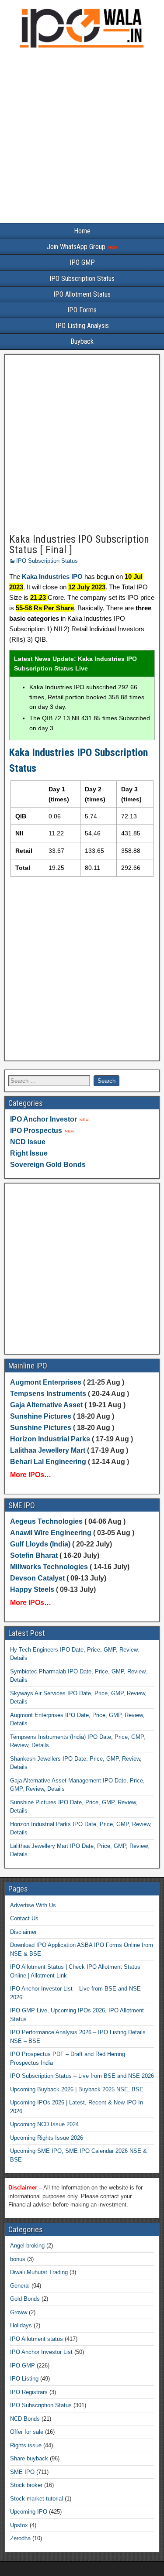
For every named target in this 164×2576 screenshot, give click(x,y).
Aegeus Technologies (46, 1521)
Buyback (82, 341)
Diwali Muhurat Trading (39, 2272)
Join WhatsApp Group (77, 247)
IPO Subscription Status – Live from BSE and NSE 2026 (82, 2076)
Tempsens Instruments (48, 1394)
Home (82, 231)
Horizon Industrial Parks (50, 1439)
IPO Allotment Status (82, 294)
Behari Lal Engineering (48, 1462)
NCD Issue (28, 1142)
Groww (19, 2312)
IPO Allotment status (37, 2339)
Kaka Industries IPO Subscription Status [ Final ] (79, 544)
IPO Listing (24, 2379)
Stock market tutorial (37, 2499)
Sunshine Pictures (41, 1416)
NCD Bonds (25, 2419)
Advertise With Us (33, 1905)
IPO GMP (82, 262)
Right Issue (29, 1153)
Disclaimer (23, 1932)
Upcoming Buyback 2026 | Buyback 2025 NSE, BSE (77, 2089)
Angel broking (27, 2246)
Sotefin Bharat (34, 1555)
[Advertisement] (82, 138)
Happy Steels (32, 1589)
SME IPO (22, 2472)
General (20, 2286)
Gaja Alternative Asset (46, 1405)
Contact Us (24, 1918)
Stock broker (26, 2485)
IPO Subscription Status (82, 279)
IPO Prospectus (36, 1131)
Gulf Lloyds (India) (41, 1544)
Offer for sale (27, 2432)
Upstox (19, 2525)
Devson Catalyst (37, 1578)
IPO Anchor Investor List (41, 2352)
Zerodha (20, 2538)
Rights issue (26, 2445)
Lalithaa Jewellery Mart (48, 1450)
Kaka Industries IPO (52, 576)
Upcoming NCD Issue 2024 (44, 2124)
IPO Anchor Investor (44, 1119)
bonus (18, 2259)
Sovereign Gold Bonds (48, 1165)
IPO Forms (82, 310)
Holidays (21, 2325)
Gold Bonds (25, 2299)
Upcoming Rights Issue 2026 (47, 2138)
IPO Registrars (29, 2392)
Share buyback (29, 2458)
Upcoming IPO (29, 2512)
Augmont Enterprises (47, 1382)
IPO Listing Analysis (82, 326)
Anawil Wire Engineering (51, 1533)
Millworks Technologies (49, 1567)
